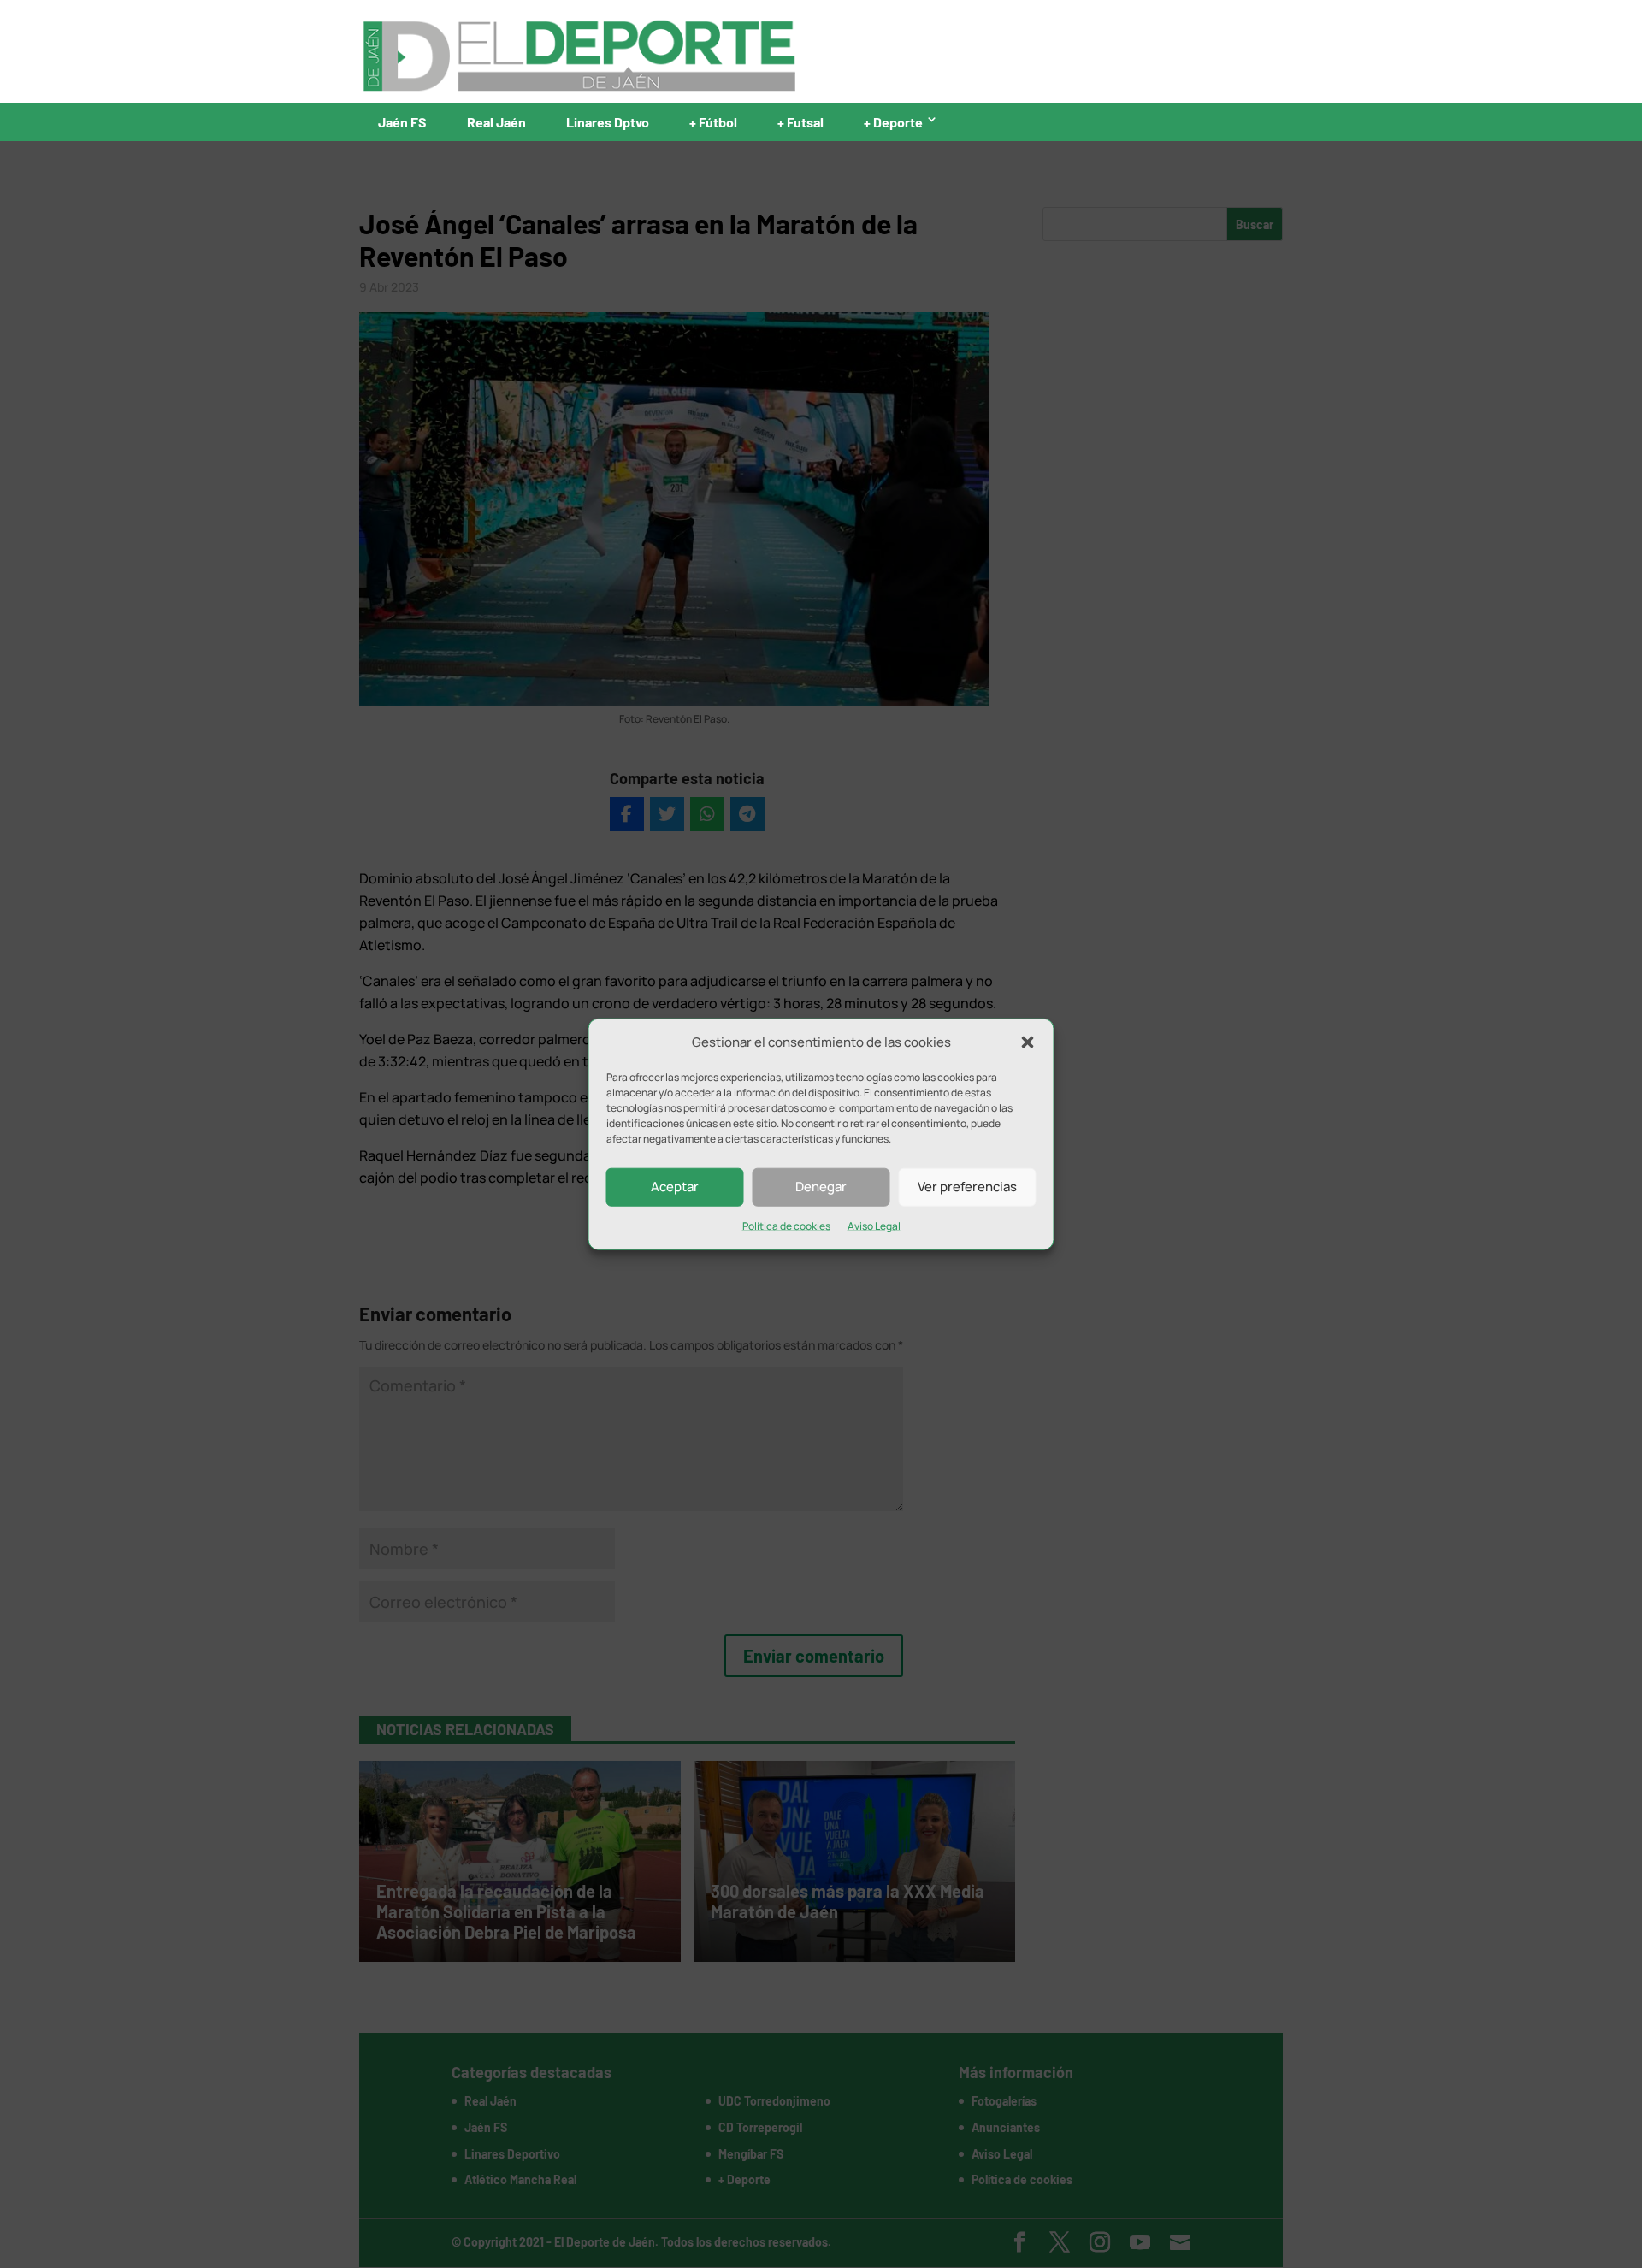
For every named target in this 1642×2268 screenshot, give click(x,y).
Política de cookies (786, 1226)
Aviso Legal (874, 1226)
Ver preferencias (967, 1187)
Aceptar (675, 1187)
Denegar (821, 1187)
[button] (1028, 1042)
